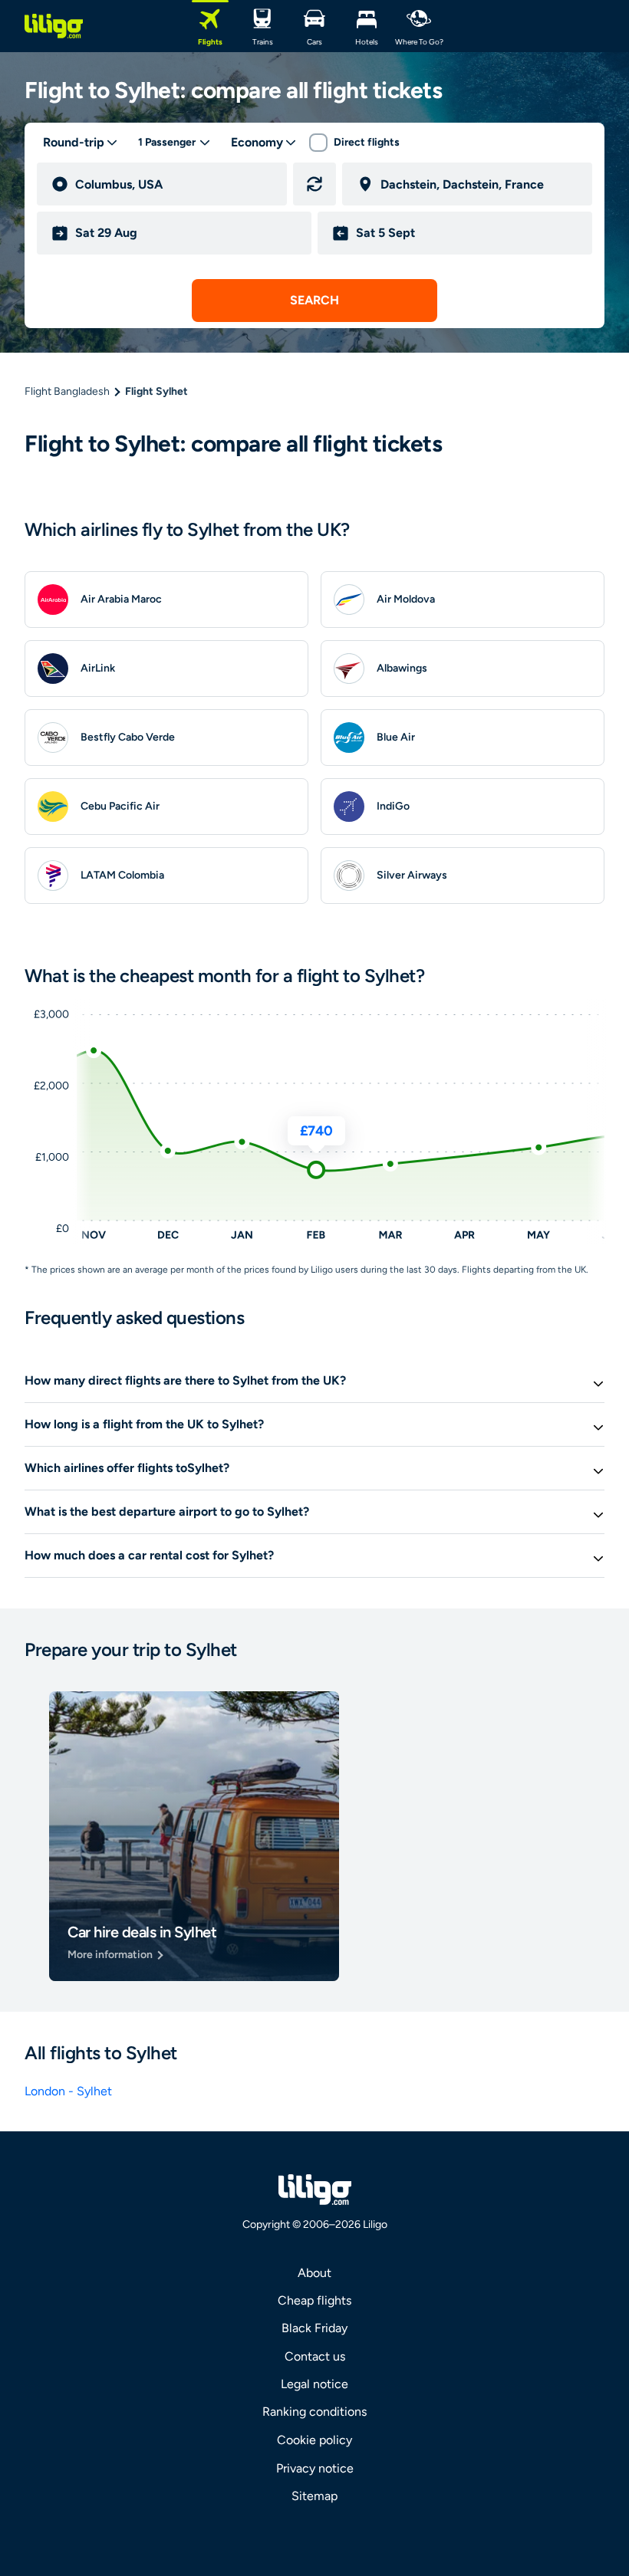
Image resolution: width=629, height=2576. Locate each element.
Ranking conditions (314, 2412)
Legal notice (314, 2384)
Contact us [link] (315, 2356)
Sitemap (314, 2496)
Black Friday (314, 2328)
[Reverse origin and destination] (314, 184)
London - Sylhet (68, 2091)
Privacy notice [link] (315, 2468)
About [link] (314, 2273)
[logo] (54, 26)
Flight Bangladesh (67, 391)
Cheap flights (314, 2300)
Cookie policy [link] (314, 2440)
